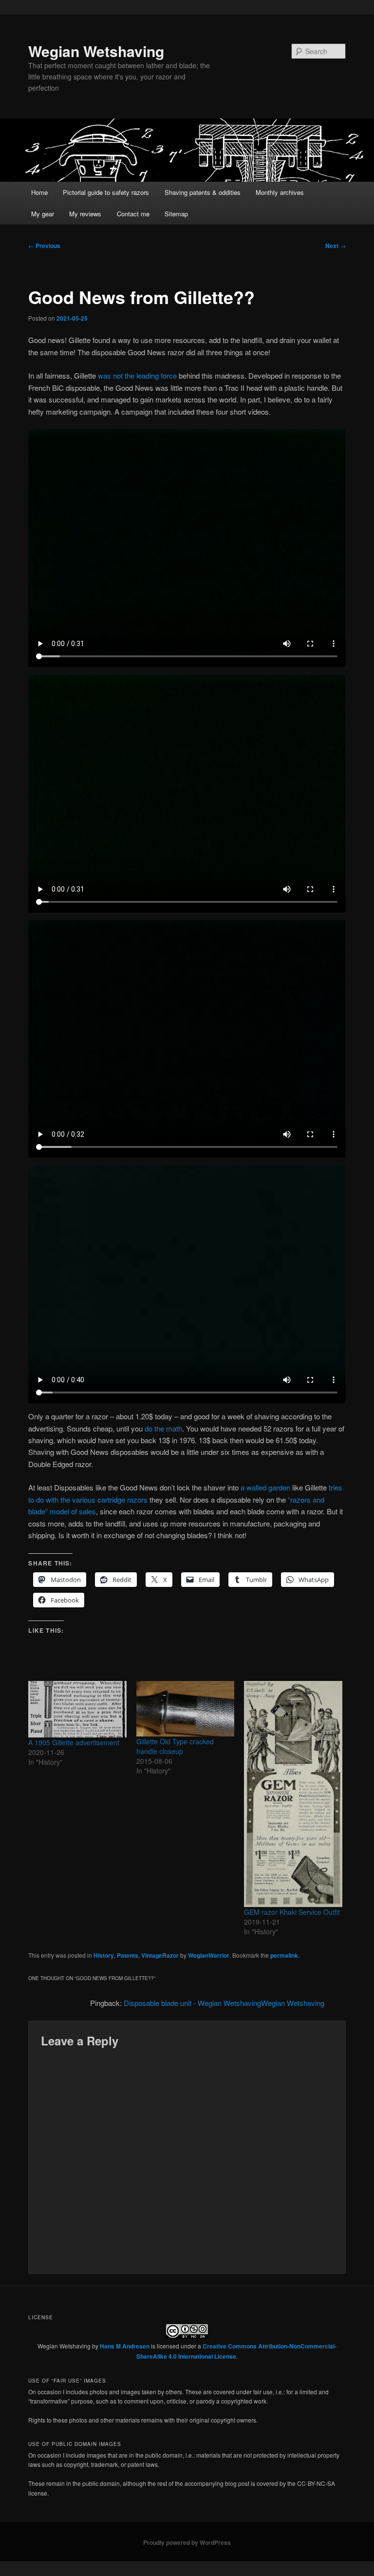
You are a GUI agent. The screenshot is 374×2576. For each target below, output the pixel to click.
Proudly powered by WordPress (187, 2542)
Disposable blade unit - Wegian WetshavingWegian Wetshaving (224, 2003)
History (104, 1955)
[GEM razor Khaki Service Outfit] (293, 1794)
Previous (44, 246)
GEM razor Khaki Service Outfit (292, 1912)
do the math (163, 1428)
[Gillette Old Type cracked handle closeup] (186, 1708)
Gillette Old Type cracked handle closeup (175, 1746)
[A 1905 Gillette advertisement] (77, 1709)
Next (336, 246)
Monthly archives (280, 192)
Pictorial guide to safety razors (106, 192)
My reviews (85, 214)
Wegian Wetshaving (96, 51)
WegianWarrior (209, 1955)
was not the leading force (137, 375)
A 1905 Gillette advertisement (74, 1742)
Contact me (133, 214)
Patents (128, 1955)
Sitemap (176, 214)
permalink (284, 1955)
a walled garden (265, 1487)
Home (39, 192)
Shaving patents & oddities (203, 192)
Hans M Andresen (125, 2346)
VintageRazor (160, 1955)
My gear (43, 214)
